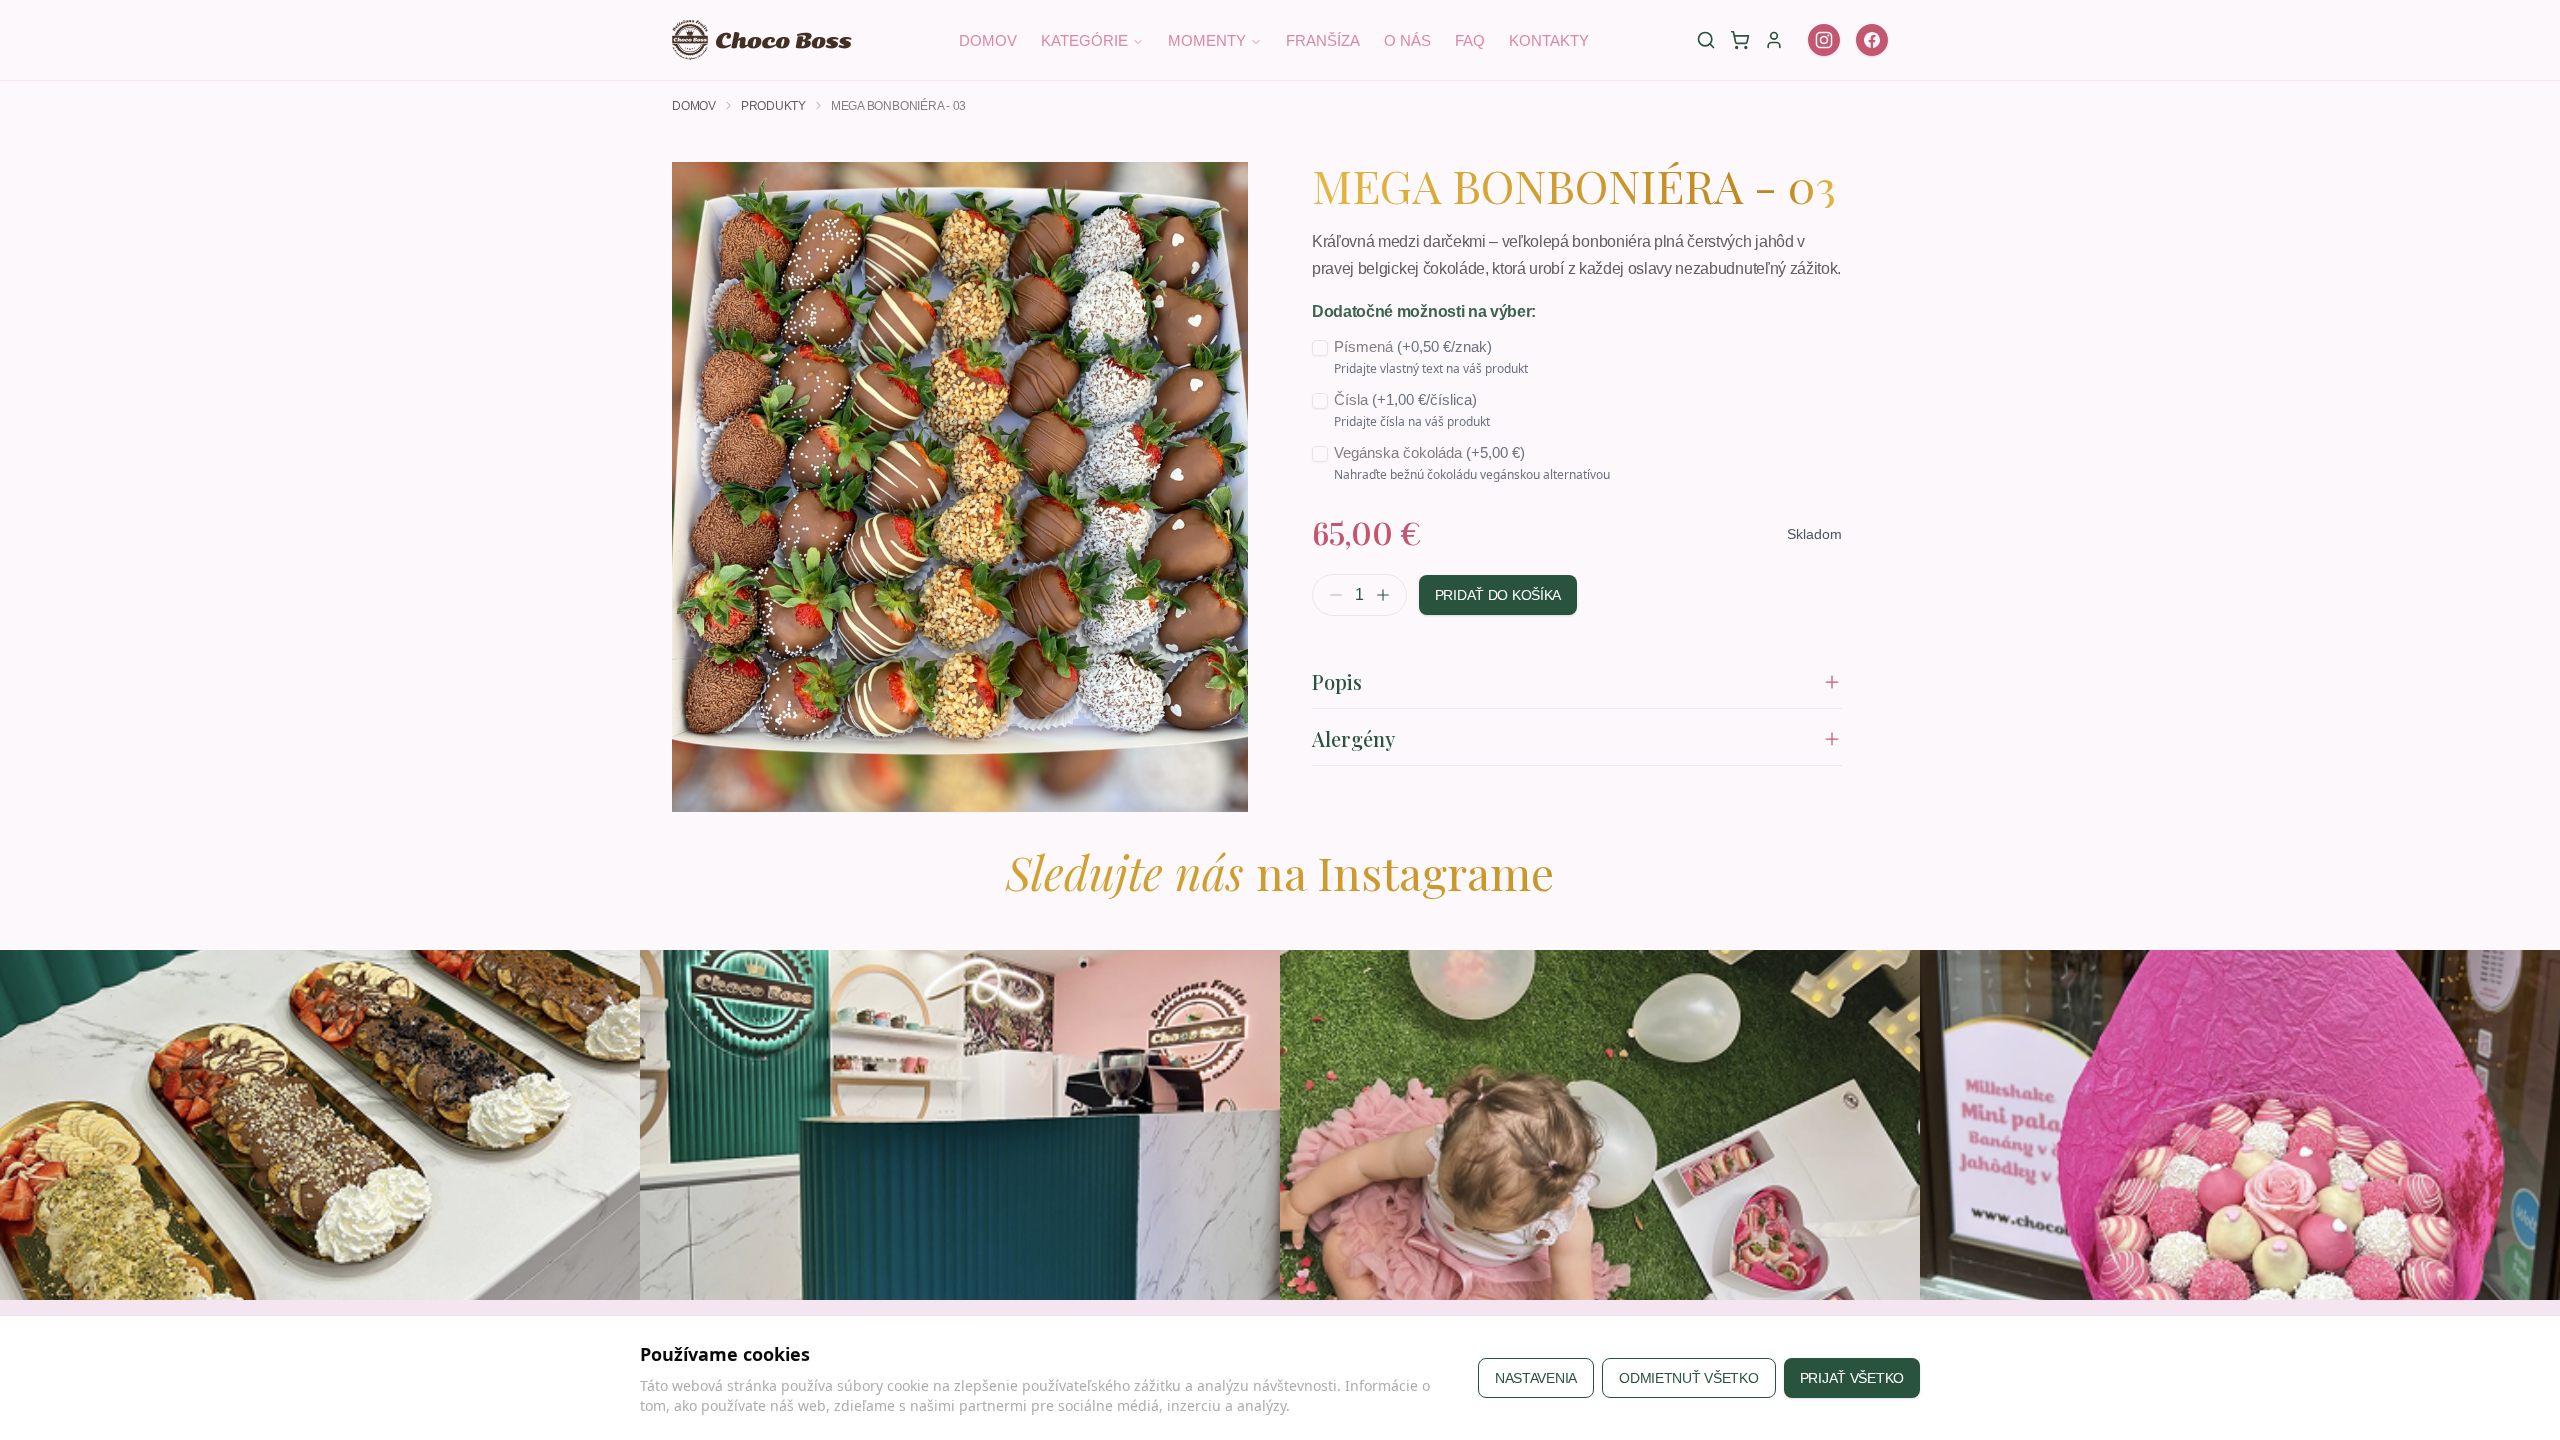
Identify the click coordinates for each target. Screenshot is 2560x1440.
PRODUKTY (773, 106)
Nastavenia (1536, 1378)
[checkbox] (1320, 348)
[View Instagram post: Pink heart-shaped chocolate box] (2240, 1125)
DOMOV (988, 40)
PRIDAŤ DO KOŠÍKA (1498, 595)
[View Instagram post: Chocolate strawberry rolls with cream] (320, 1125)
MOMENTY (1207, 40)
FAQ (1470, 40)
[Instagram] (1824, 40)
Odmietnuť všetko (1689, 1378)
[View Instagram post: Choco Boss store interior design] (960, 1125)
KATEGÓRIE (1084, 40)
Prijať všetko (1852, 1378)
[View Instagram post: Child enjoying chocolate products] (1600, 1125)
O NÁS (1407, 40)
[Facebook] (1872, 40)
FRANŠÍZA (1323, 40)
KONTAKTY (1549, 40)
